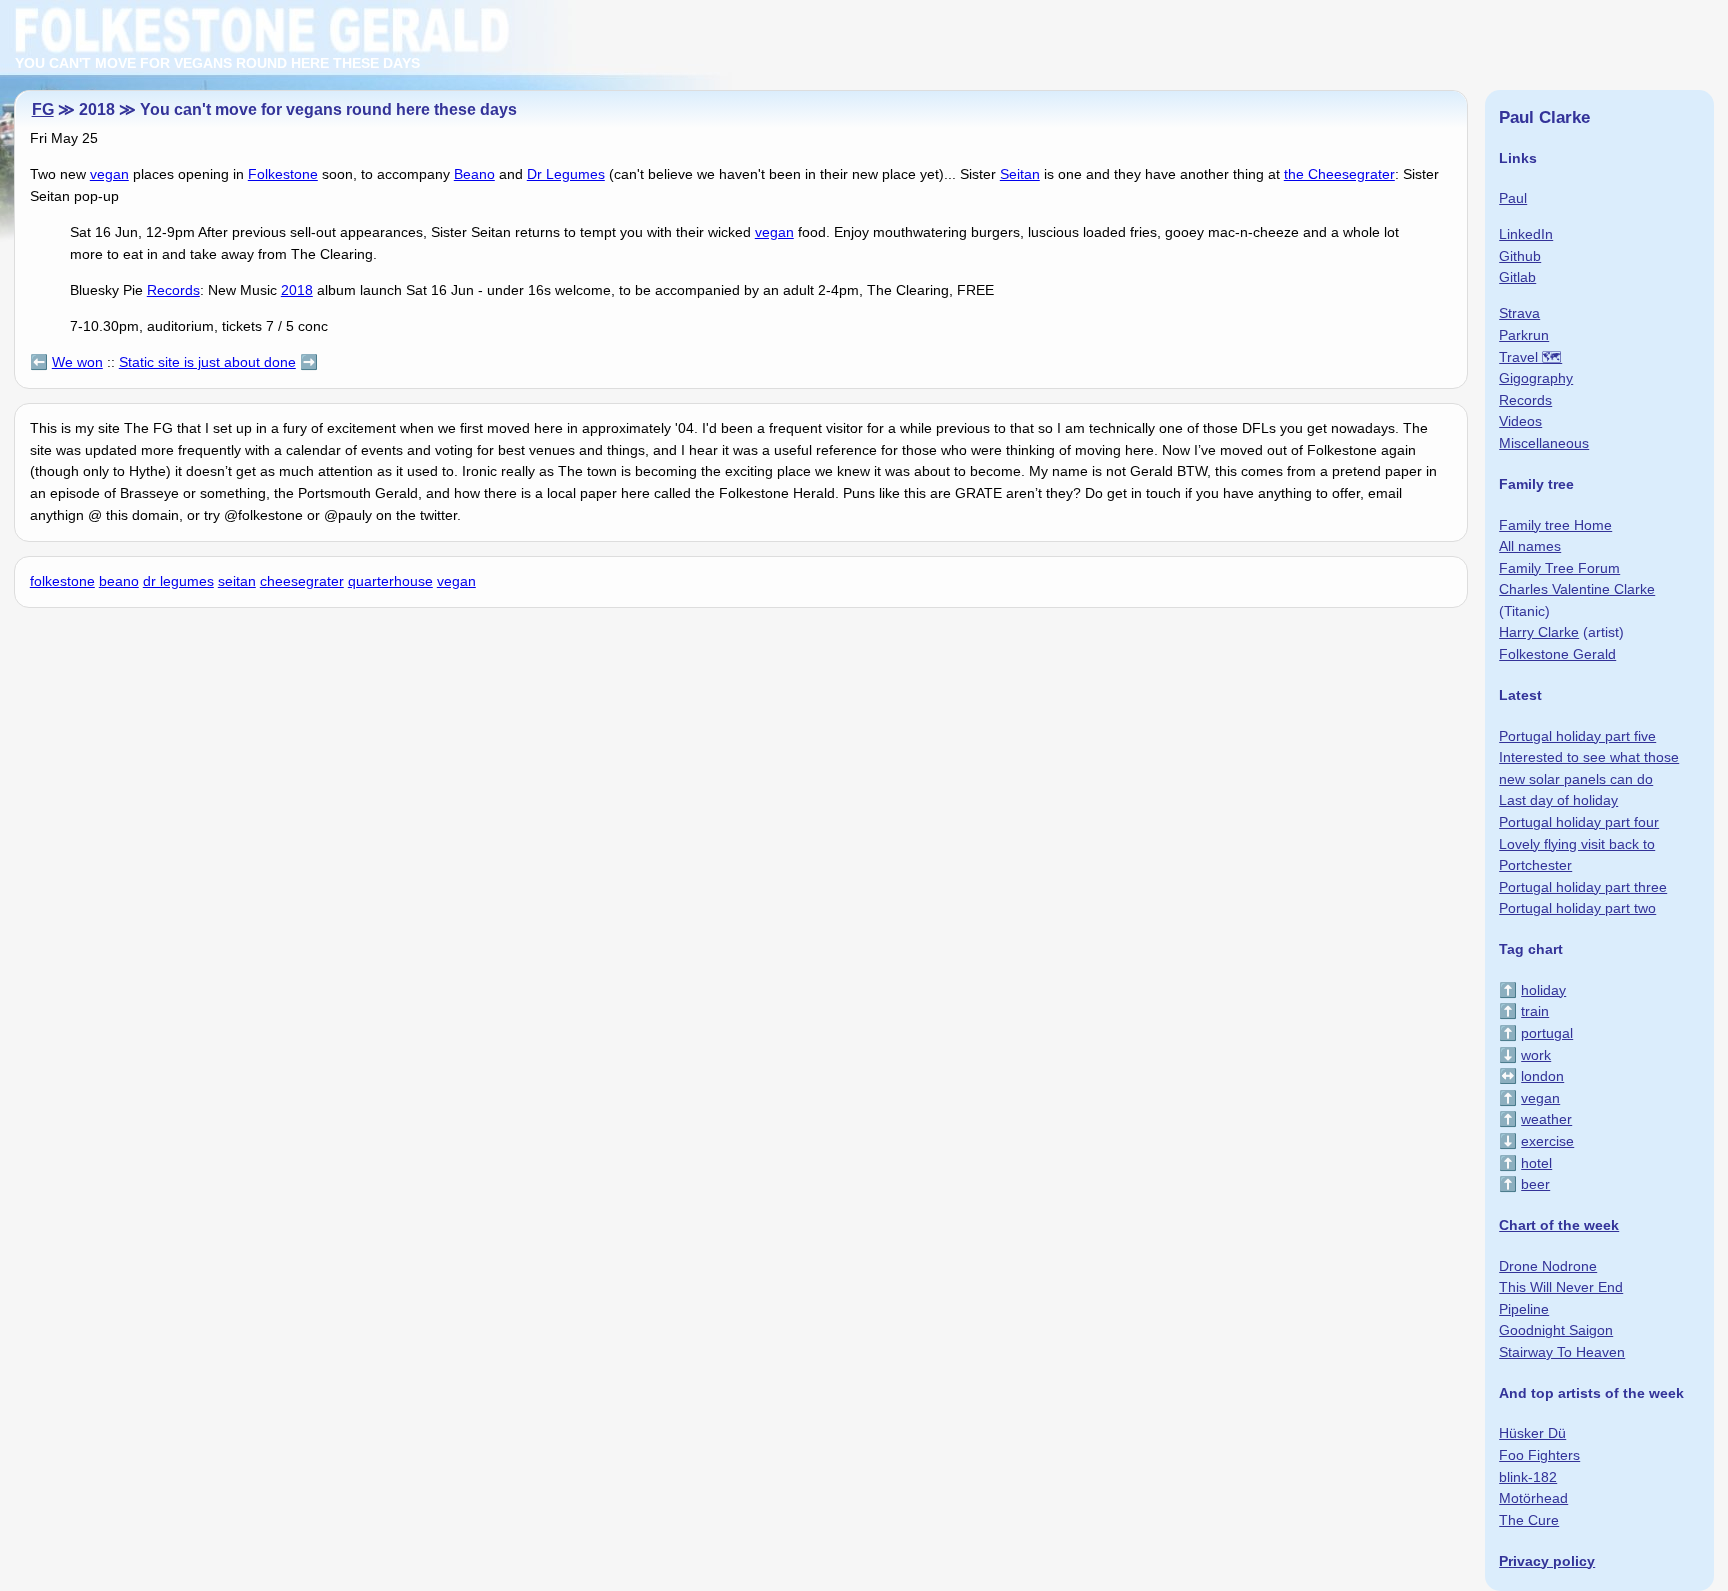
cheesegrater (302, 581)
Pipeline (1524, 1309)
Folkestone (283, 174)
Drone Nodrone (1548, 1266)
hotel (1536, 1163)
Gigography (1536, 378)
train (1535, 1011)
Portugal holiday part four (1579, 822)
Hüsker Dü (1532, 1433)
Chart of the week (1559, 1225)
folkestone (62, 581)
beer (1535, 1184)
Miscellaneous (1544, 443)
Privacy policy (1547, 1561)
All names (1530, 546)
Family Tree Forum (1559, 568)
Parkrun (1524, 335)
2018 (297, 290)
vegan (109, 174)
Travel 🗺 (1530, 357)
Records (173, 290)
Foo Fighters (1539, 1455)
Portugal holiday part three (1583, 887)
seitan (237, 581)
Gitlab (1517, 277)
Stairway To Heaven (1562, 1352)
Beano (474, 174)
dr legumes (178, 581)
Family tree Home (1555, 525)
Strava (1519, 313)
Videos (1520, 421)
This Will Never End (1561, 1287)
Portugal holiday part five (1577, 736)
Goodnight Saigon (1556, 1330)
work (1536, 1055)
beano (119, 581)
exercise (1547, 1141)
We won (77, 362)
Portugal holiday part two (1577, 908)
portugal (1547, 1033)
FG (43, 109)
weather (1546, 1119)
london (1542, 1076)
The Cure (1529, 1520)
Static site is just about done (207, 362)
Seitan (1020, 174)
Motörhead (1533, 1498)
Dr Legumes (566, 174)
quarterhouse (390, 581)
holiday (1543, 990)
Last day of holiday (1558, 800)
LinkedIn (1526, 234)
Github (1520, 256)
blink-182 (1528, 1477)
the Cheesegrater (1339, 174)
